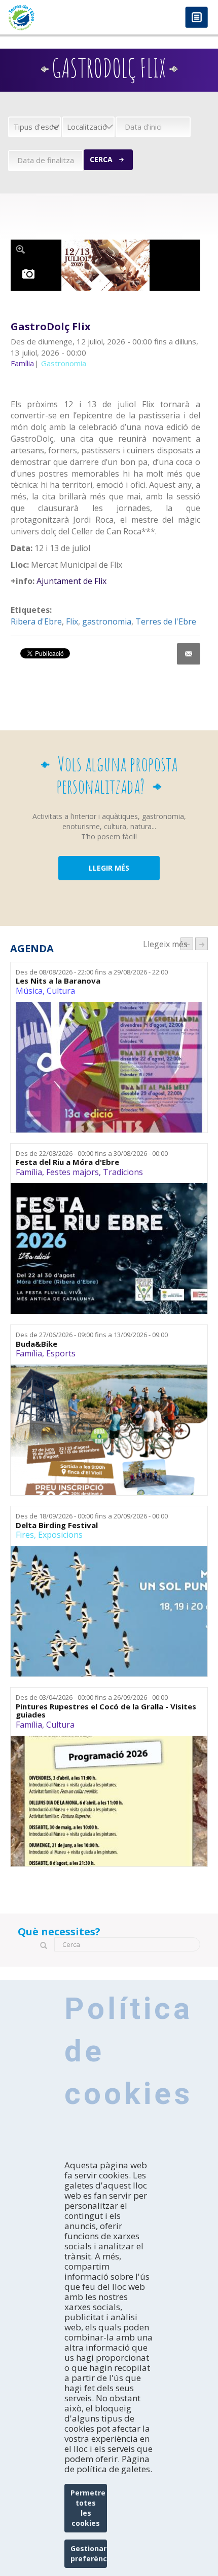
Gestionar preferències (89, 2553)
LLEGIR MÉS (109, 868)
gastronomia (107, 621)
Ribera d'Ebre (36, 621)
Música (29, 991)
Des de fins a (92, 972)
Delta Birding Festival (57, 1525)
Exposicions (60, 1535)
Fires (25, 1535)
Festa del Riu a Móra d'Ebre (67, 1162)
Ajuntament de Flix (71, 581)
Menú (196, 18)
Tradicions (123, 1172)
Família (29, 1172)
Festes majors (72, 1172)
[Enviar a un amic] (189, 654)
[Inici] (55, 17)
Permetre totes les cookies (88, 2508)
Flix (72, 621)
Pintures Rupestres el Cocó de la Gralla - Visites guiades (106, 1711)
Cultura (61, 991)
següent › (202, 944)
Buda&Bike (37, 1344)
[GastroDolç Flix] (106, 265)
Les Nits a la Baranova (58, 981)
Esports (61, 1353)
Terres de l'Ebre (166, 621)
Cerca (101, 159)
